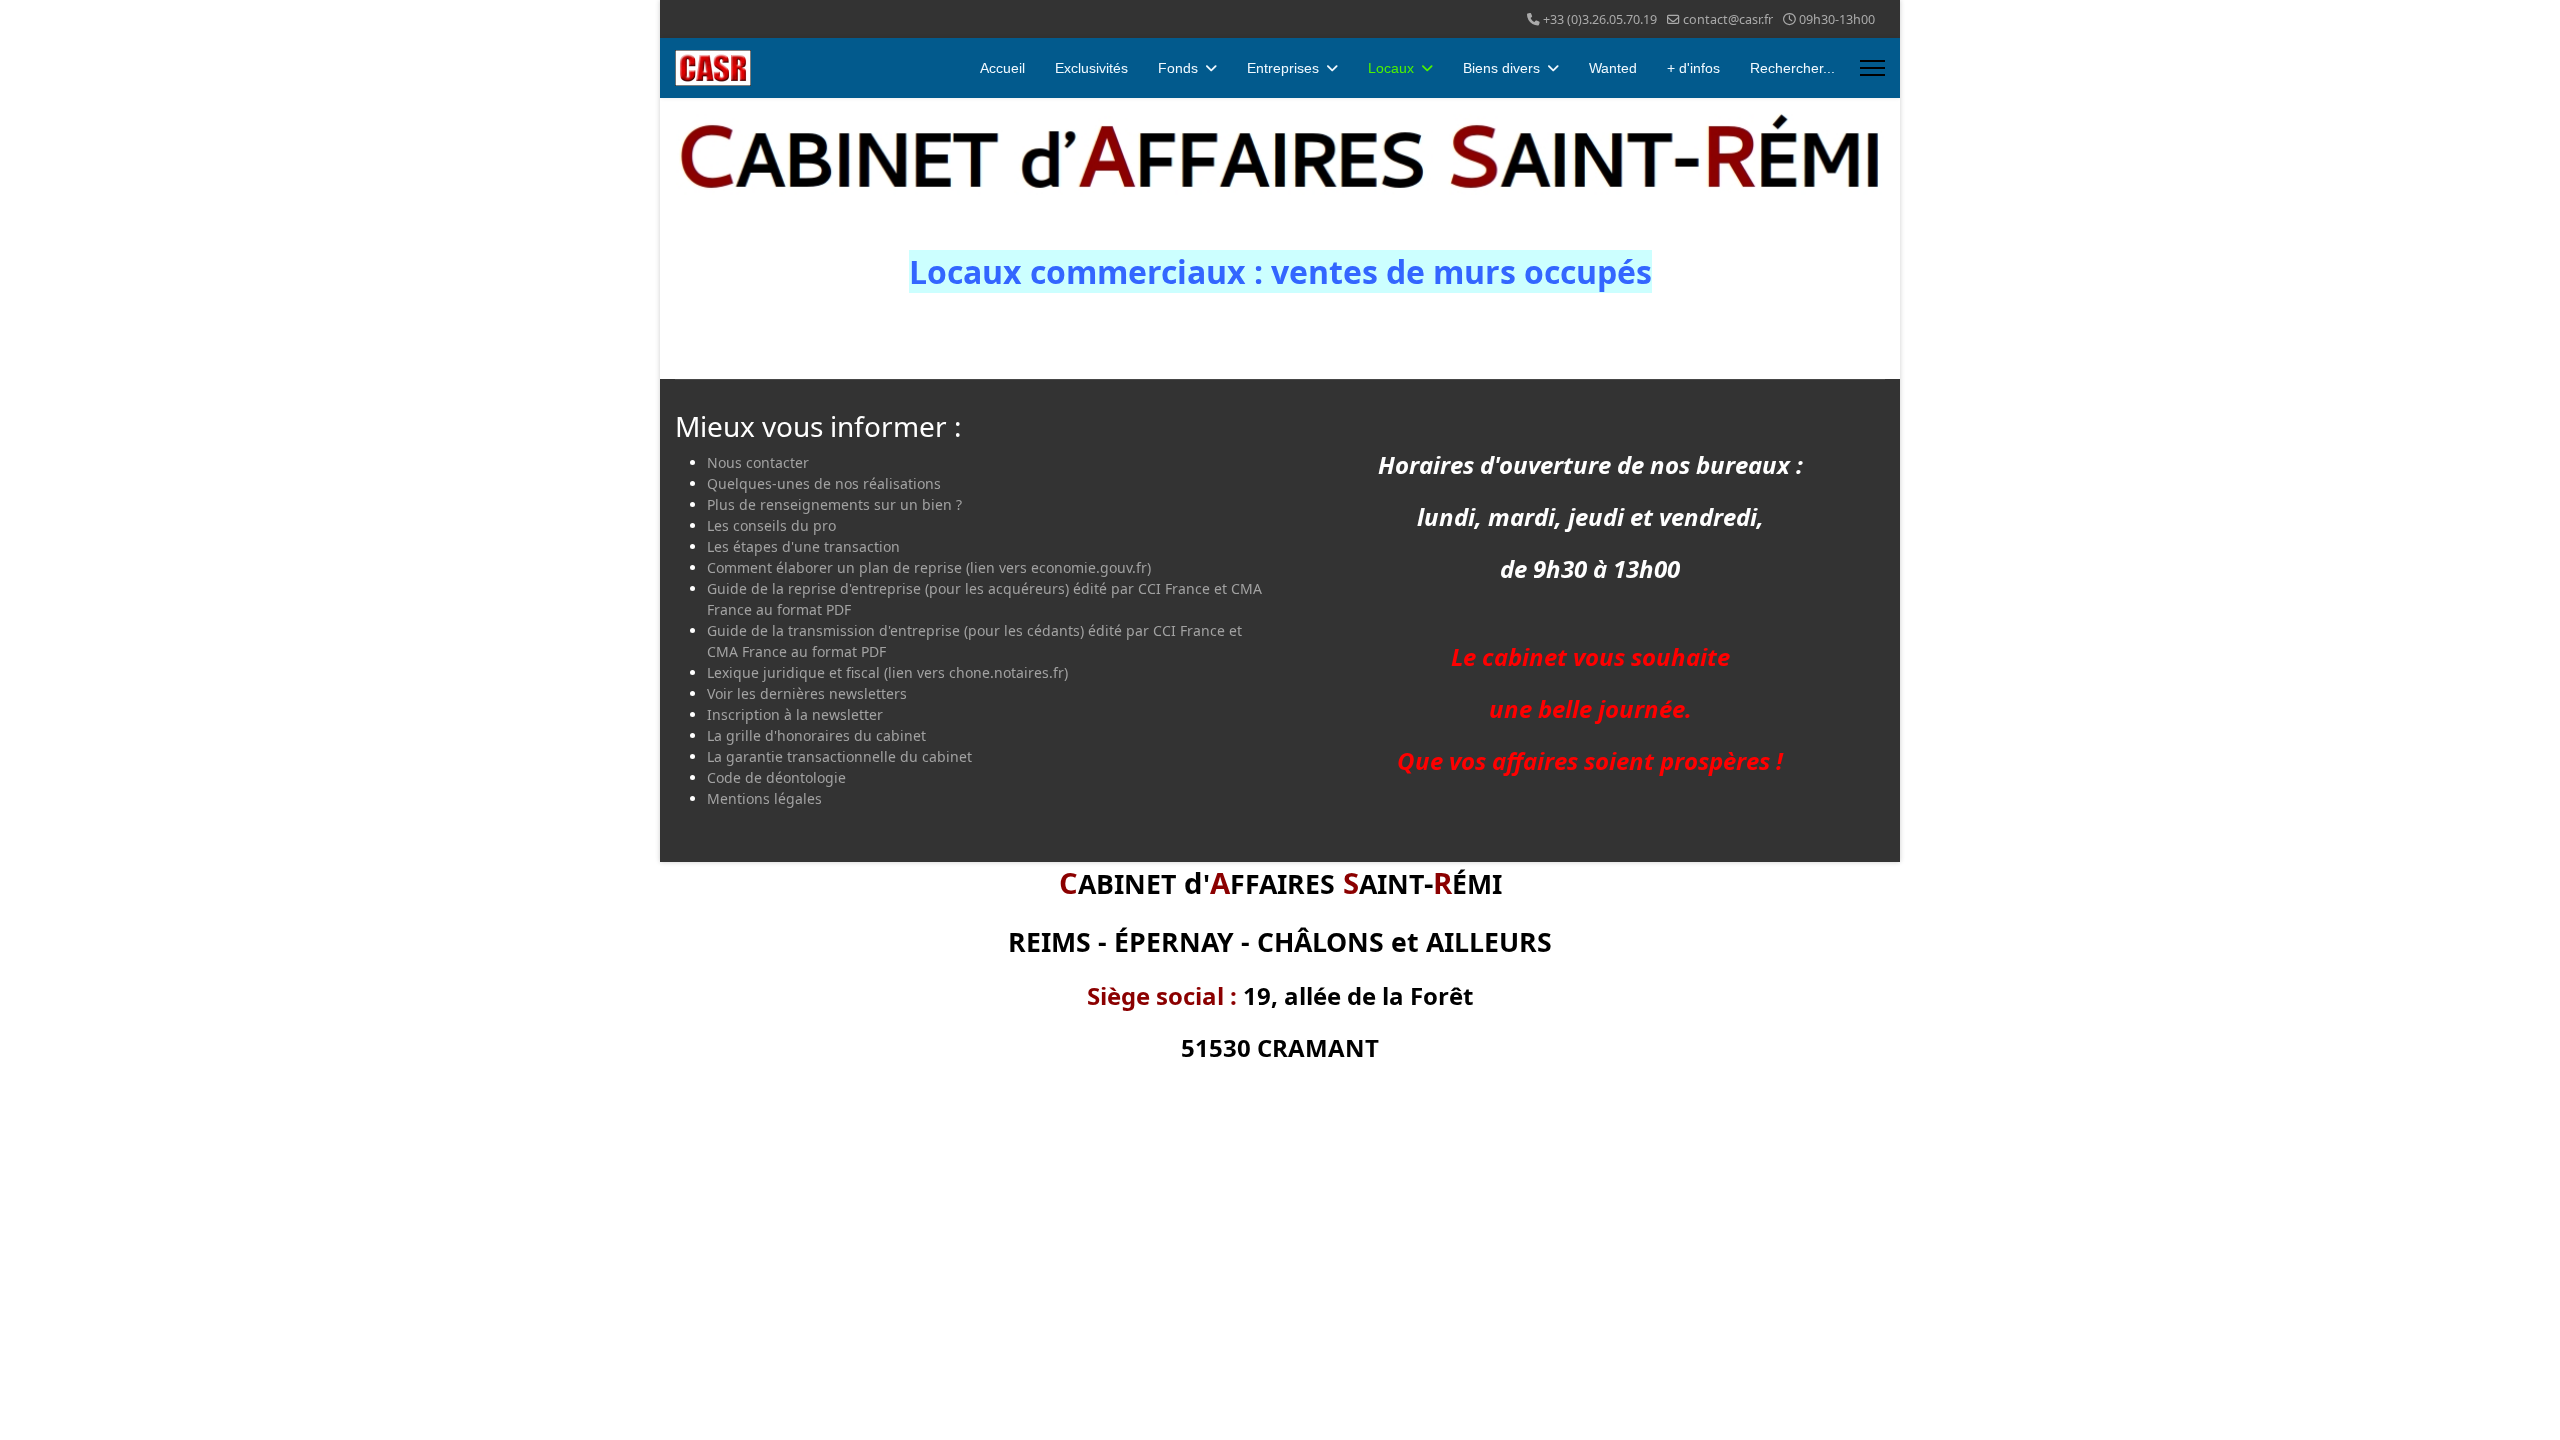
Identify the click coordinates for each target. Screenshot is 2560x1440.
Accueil (1002, 68)
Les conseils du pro (771, 525)
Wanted (1613, 68)
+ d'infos (1693, 68)
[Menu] (1872, 68)
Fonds (1178, 68)
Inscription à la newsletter (795, 714)
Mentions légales (764, 798)
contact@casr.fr (1728, 19)
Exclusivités (1091, 68)
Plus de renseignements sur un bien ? (834, 504)
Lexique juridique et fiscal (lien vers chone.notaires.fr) (887, 672)
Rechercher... (1792, 68)
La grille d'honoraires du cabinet (816, 735)
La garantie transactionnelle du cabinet (839, 756)
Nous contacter (758, 462)
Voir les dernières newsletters (807, 693)
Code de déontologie (776, 777)
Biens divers (1501, 68)
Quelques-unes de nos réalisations (824, 483)
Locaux (1391, 68)
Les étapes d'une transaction (803, 546)
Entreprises (1283, 68)
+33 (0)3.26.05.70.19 (1600, 19)
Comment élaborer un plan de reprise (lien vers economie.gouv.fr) (929, 567)
